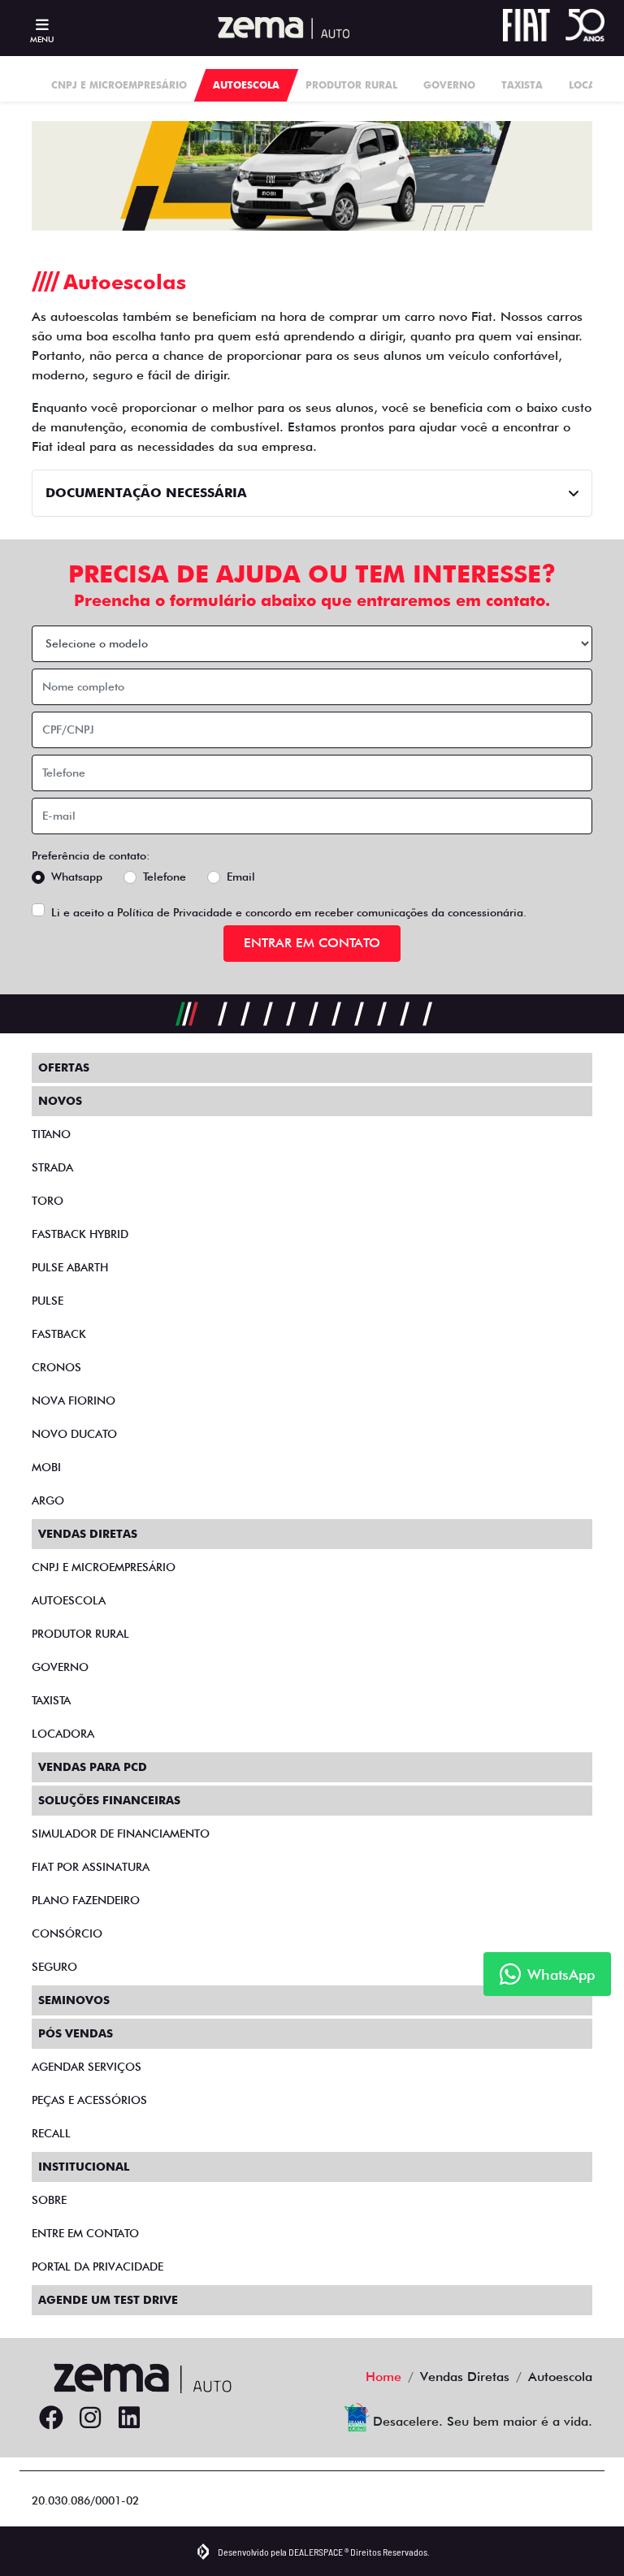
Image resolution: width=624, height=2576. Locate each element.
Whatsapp (77, 877)
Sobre (49, 2200)
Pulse (48, 1301)
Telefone (165, 877)
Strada (52, 1167)
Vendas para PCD (93, 1767)
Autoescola (69, 1600)
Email (241, 877)
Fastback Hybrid (80, 1234)
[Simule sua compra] (168, 2418)
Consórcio (67, 1933)
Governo (60, 1667)
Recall (51, 2133)
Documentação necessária (146, 493)
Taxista (51, 1700)
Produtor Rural (80, 1634)
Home (383, 2377)
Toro (48, 1201)
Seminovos (74, 2000)
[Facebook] (51, 2418)
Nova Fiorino (74, 1401)
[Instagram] (90, 2418)
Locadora (63, 1734)
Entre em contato (85, 2233)
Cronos (56, 1367)
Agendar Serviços (87, 2067)
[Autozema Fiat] (277, 28)
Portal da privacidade (97, 2266)
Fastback (59, 1334)
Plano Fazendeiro (86, 1900)
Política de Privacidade (175, 912)
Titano (51, 1134)
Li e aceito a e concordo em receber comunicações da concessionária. (289, 912)
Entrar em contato (312, 943)
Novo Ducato (74, 1434)
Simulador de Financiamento (121, 1834)
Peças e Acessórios (89, 2100)
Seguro (54, 1967)
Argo (48, 1500)
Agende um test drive (108, 2300)
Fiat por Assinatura (91, 1867)
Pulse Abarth (70, 1267)
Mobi (46, 1467)
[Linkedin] (129, 2418)
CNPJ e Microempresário (104, 1567)
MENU (42, 39)
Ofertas (64, 1067)
